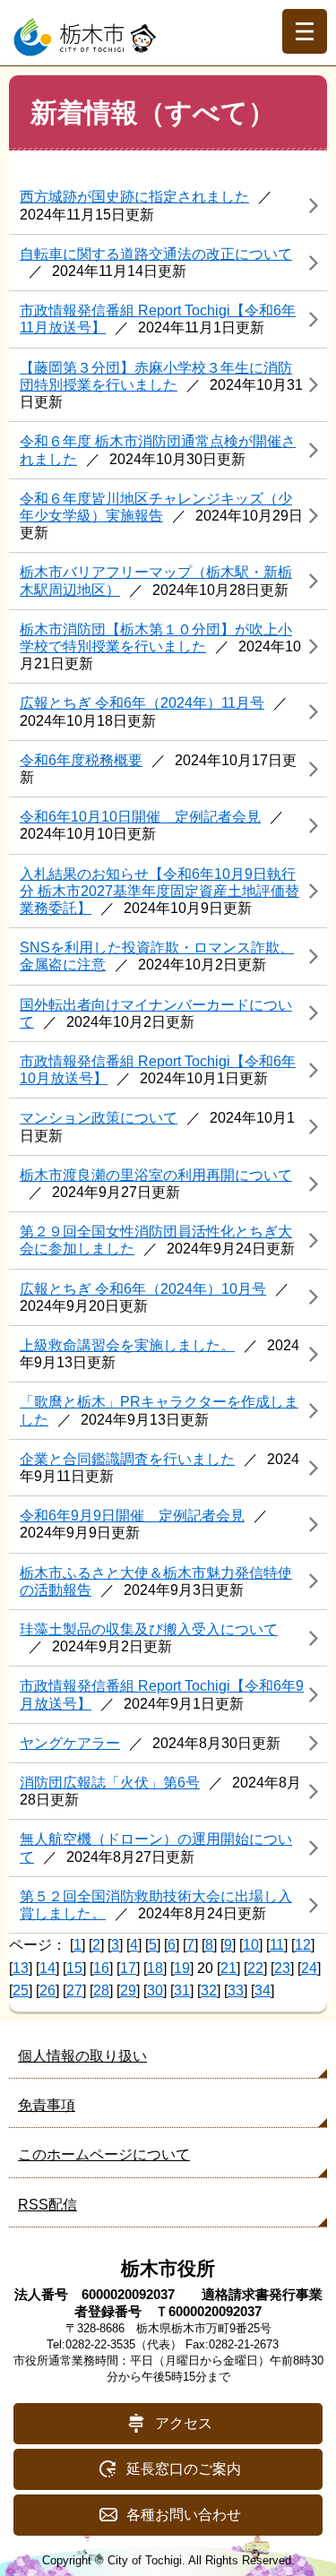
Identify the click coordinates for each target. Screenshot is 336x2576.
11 (277, 1945)
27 (74, 1990)
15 (74, 1968)
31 (182, 1990)
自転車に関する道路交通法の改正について (156, 254)
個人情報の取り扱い (82, 2056)
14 (47, 1968)
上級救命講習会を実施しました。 (127, 1345)
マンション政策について (99, 1118)
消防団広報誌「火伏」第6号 (110, 1783)
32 (209, 1990)
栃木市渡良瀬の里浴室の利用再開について (156, 1175)
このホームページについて (104, 2154)
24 (309, 1968)
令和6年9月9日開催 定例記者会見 (132, 1516)
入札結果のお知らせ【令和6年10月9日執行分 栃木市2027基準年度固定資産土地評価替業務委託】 (159, 891)
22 (255, 1968)
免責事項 (47, 2105)
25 (21, 1990)
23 (282, 1968)
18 (155, 1968)
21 (228, 1968)
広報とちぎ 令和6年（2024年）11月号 (142, 703)
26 (47, 1990)
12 (303, 1945)
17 (128, 1968)
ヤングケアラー (70, 1743)
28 (101, 1990)
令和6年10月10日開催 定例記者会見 (140, 817)
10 (251, 1945)
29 (128, 1990)
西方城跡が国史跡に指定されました (134, 197)
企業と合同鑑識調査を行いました (127, 1459)
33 (236, 1990)
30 (155, 1990)
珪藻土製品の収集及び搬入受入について (149, 1629)
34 (263, 1990)
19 (182, 1968)
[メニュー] (305, 31)
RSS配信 (47, 2205)
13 (21, 1968)
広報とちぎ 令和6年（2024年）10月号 (143, 1289)
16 (101, 1968)
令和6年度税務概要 (81, 760)
